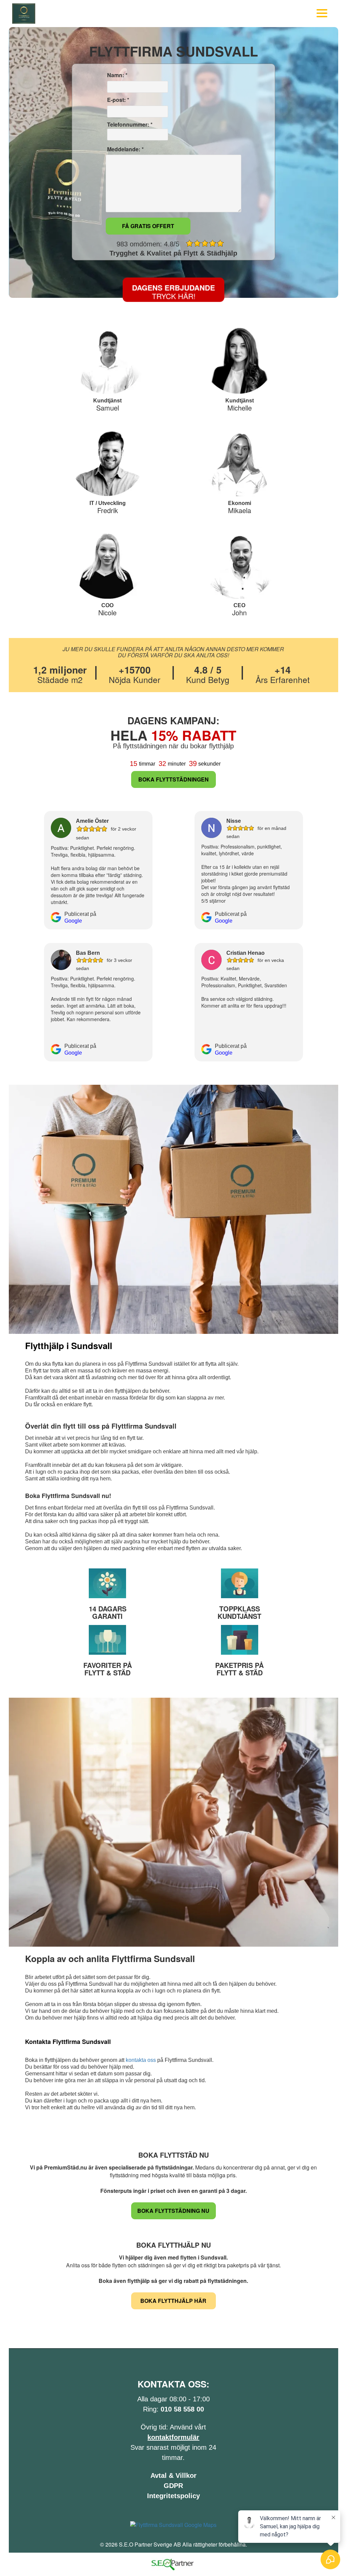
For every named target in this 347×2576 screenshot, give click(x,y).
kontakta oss (141, 2060)
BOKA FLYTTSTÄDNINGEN (173, 779)
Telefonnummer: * (129, 125)
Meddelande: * (125, 149)
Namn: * (117, 75)
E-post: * (117, 100)
